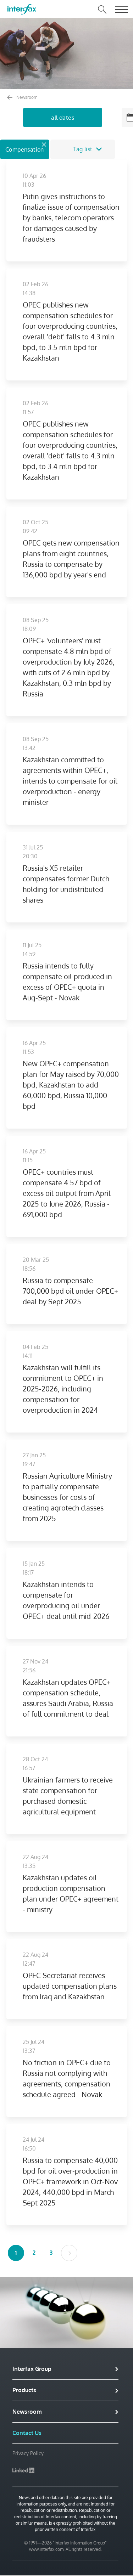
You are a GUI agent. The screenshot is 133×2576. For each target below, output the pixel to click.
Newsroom (26, 97)
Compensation (25, 149)
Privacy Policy (28, 2453)
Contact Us (27, 2433)
